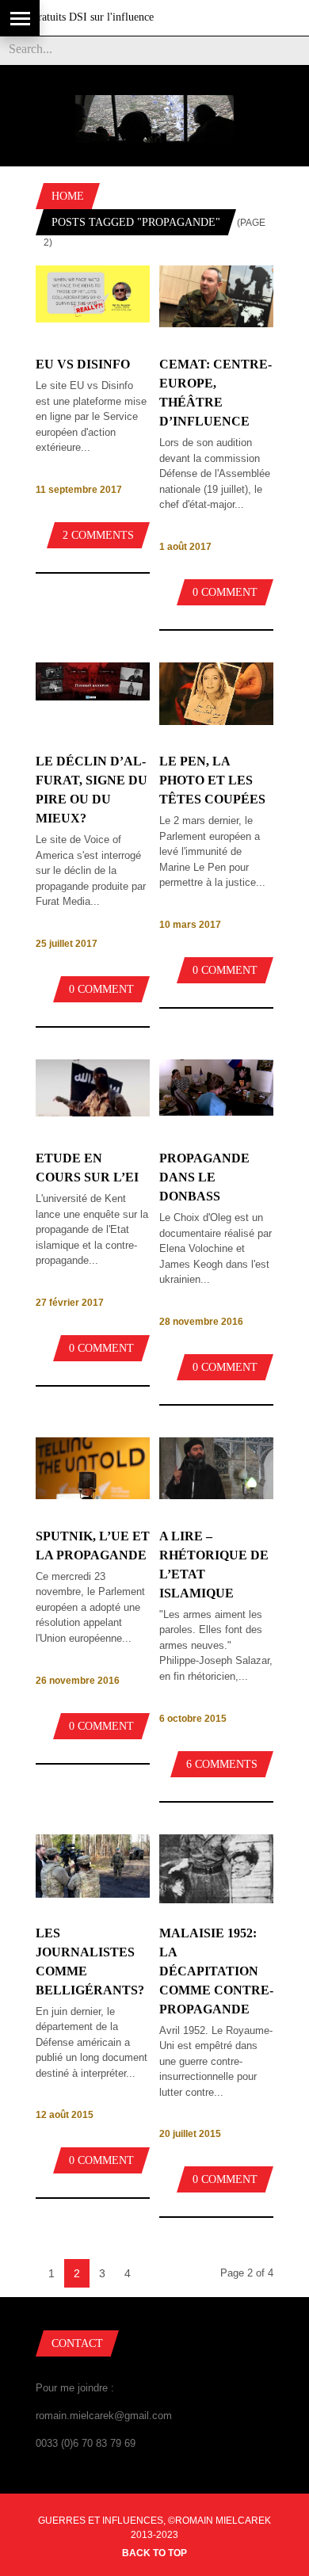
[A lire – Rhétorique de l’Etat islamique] (216, 1496)
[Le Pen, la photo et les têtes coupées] (216, 721)
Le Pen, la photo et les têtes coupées (212, 780)
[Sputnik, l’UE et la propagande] (93, 1496)
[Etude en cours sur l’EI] (93, 1113)
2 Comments (98, 535)
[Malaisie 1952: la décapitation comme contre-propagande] (216, 1900)
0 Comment (225, 592)
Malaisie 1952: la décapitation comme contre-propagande (216, 1971)
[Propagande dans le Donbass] (216, 1112)
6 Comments (222, 1764)
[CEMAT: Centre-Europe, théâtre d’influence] (216, 324)
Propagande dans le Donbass (204, 1177)
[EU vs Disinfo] (93, 319)
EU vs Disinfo (83, 364)
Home (68, 196)
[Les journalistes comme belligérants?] (93, 1894)
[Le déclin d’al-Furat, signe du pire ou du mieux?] (93, 697)
